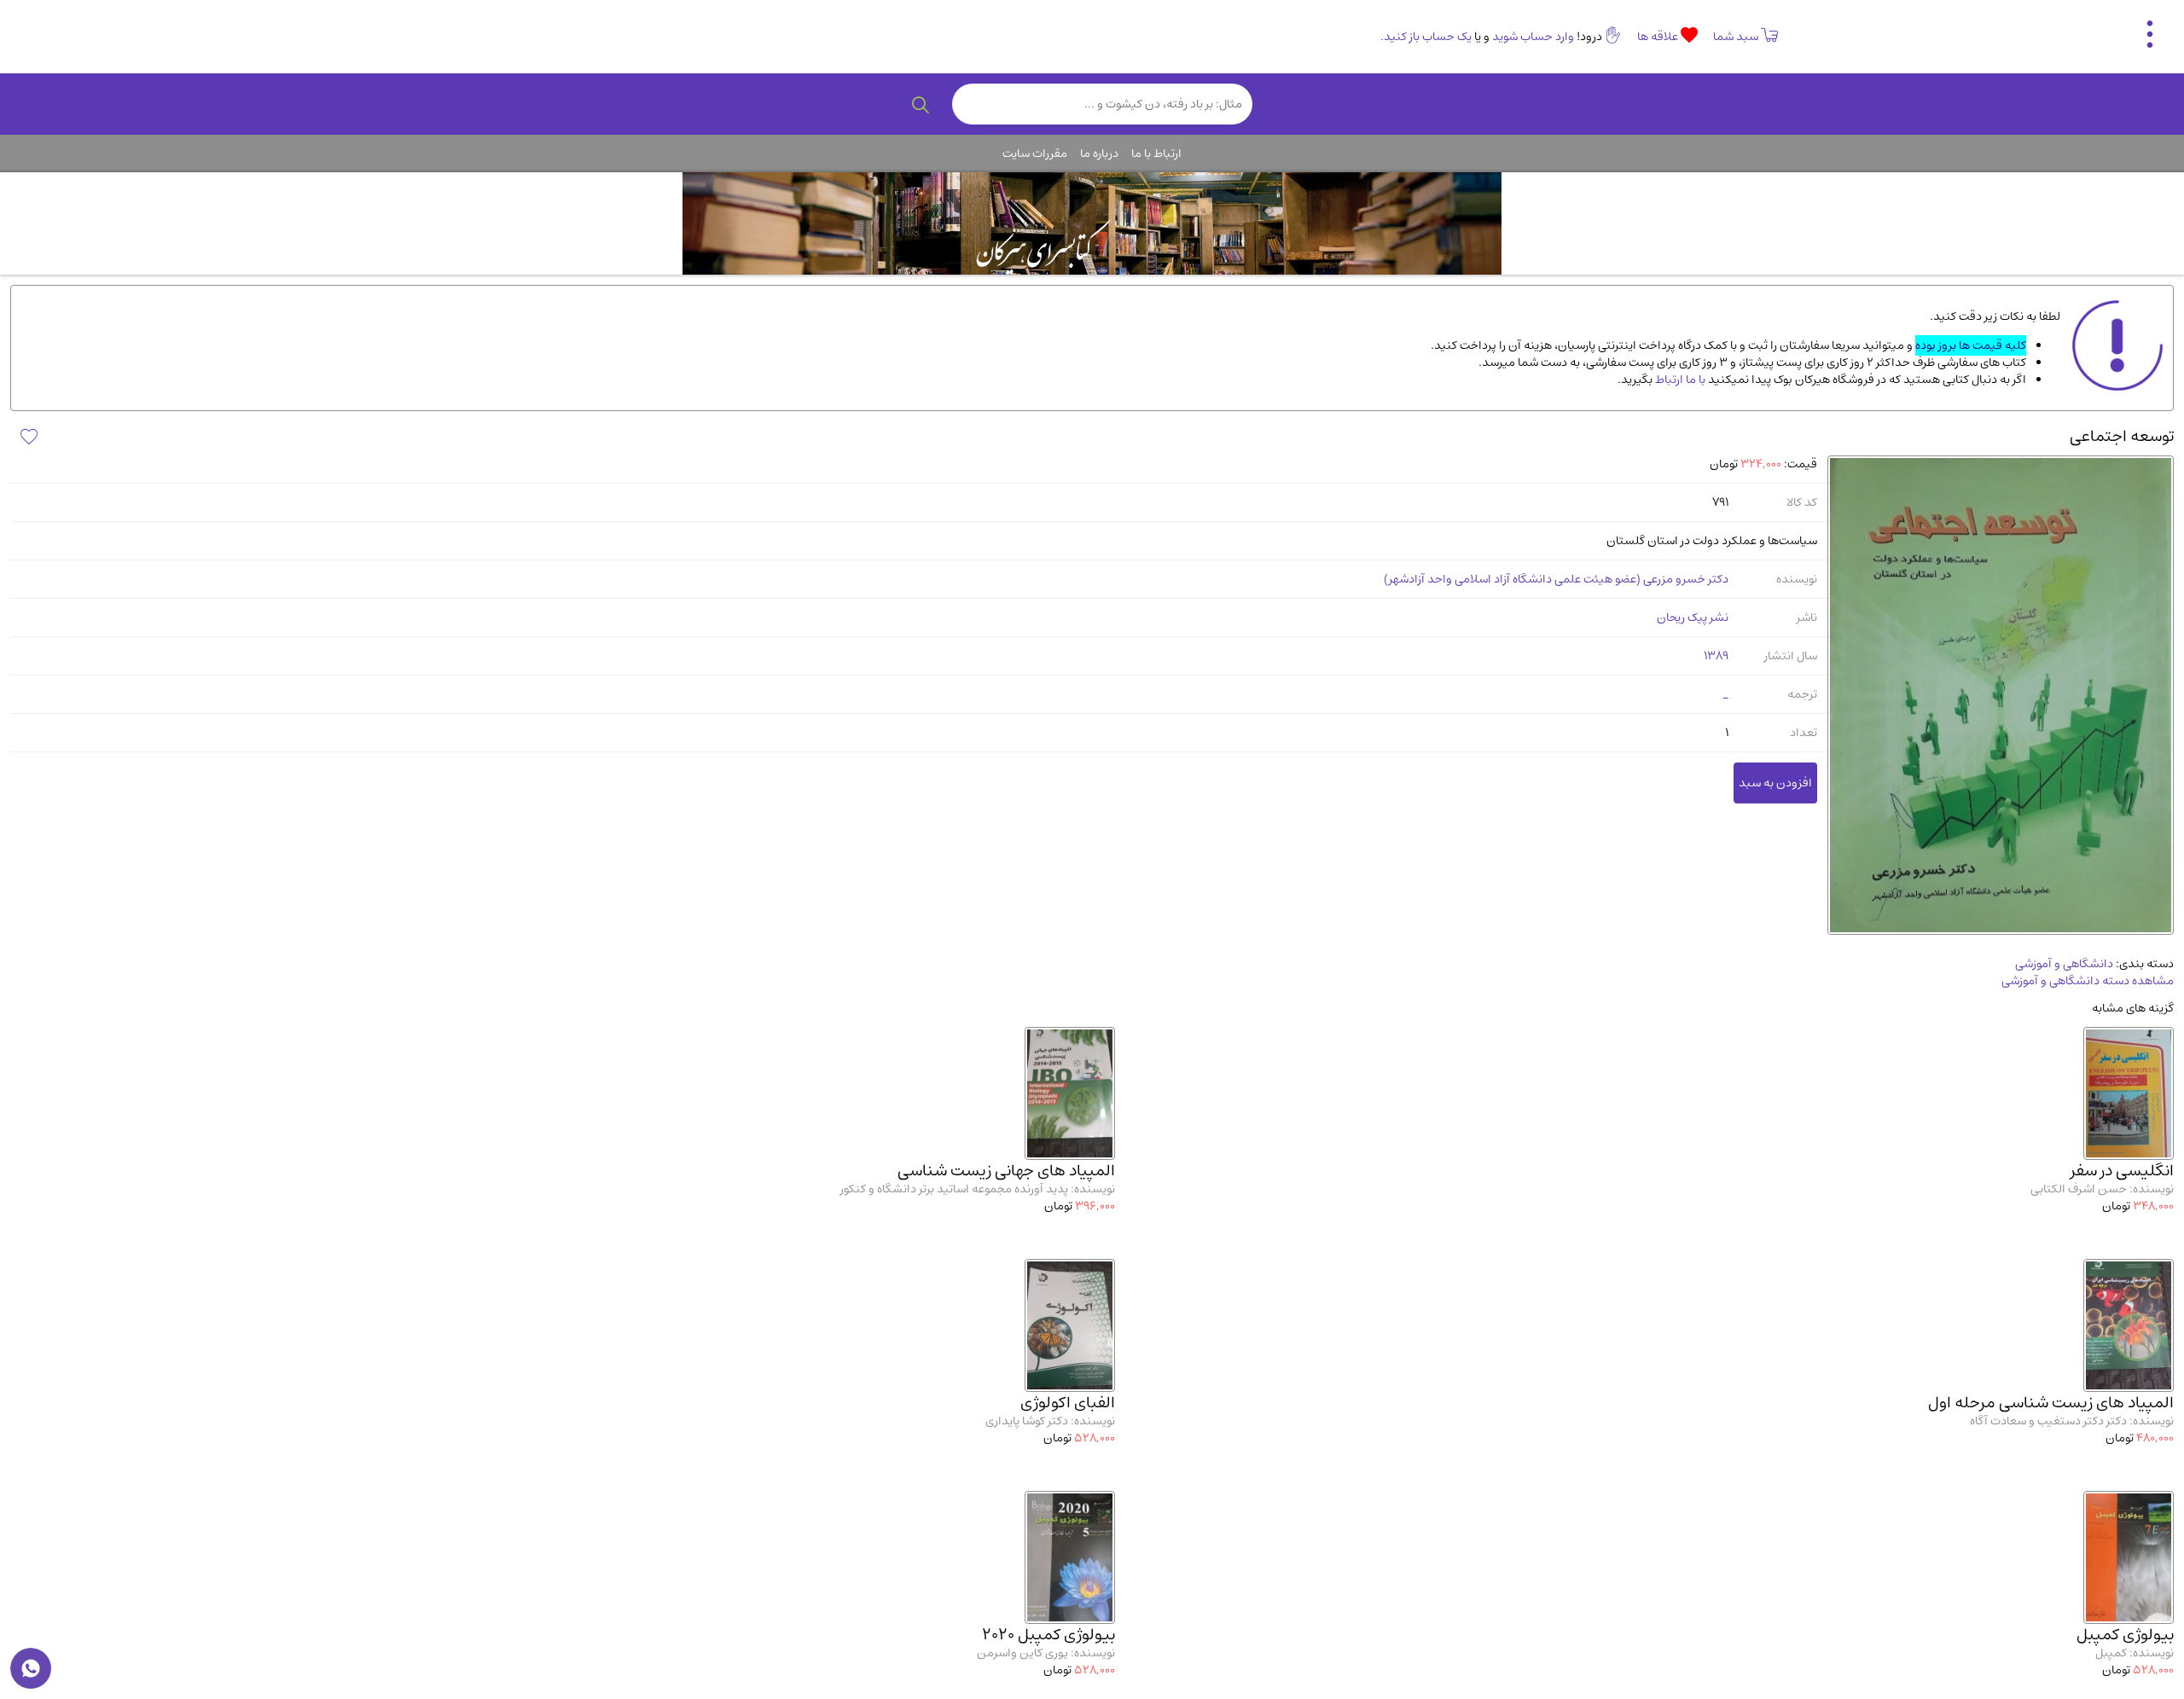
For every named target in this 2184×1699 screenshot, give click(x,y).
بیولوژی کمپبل (2125, 1635)
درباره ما (1099, 154)
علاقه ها (1659, 37)
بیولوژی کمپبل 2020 (1048, 1635)
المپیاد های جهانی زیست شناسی (1006, 1171)
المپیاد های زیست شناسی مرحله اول (2051, 1403)
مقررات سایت (1035, 154)
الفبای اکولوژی (1068, 1403)
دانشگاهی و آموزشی (2064, 964)
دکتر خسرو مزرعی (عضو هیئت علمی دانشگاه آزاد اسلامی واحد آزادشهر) (1556, 579)
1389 (1716, 656)
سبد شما (1736, 37)
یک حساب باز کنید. (1426, 37)
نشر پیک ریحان (1693, 618)
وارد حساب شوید (1533, 37)
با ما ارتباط (1679, 380)
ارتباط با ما (1156, 154)
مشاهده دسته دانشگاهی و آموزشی (2088, 981)
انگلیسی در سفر (2122, 1171)
